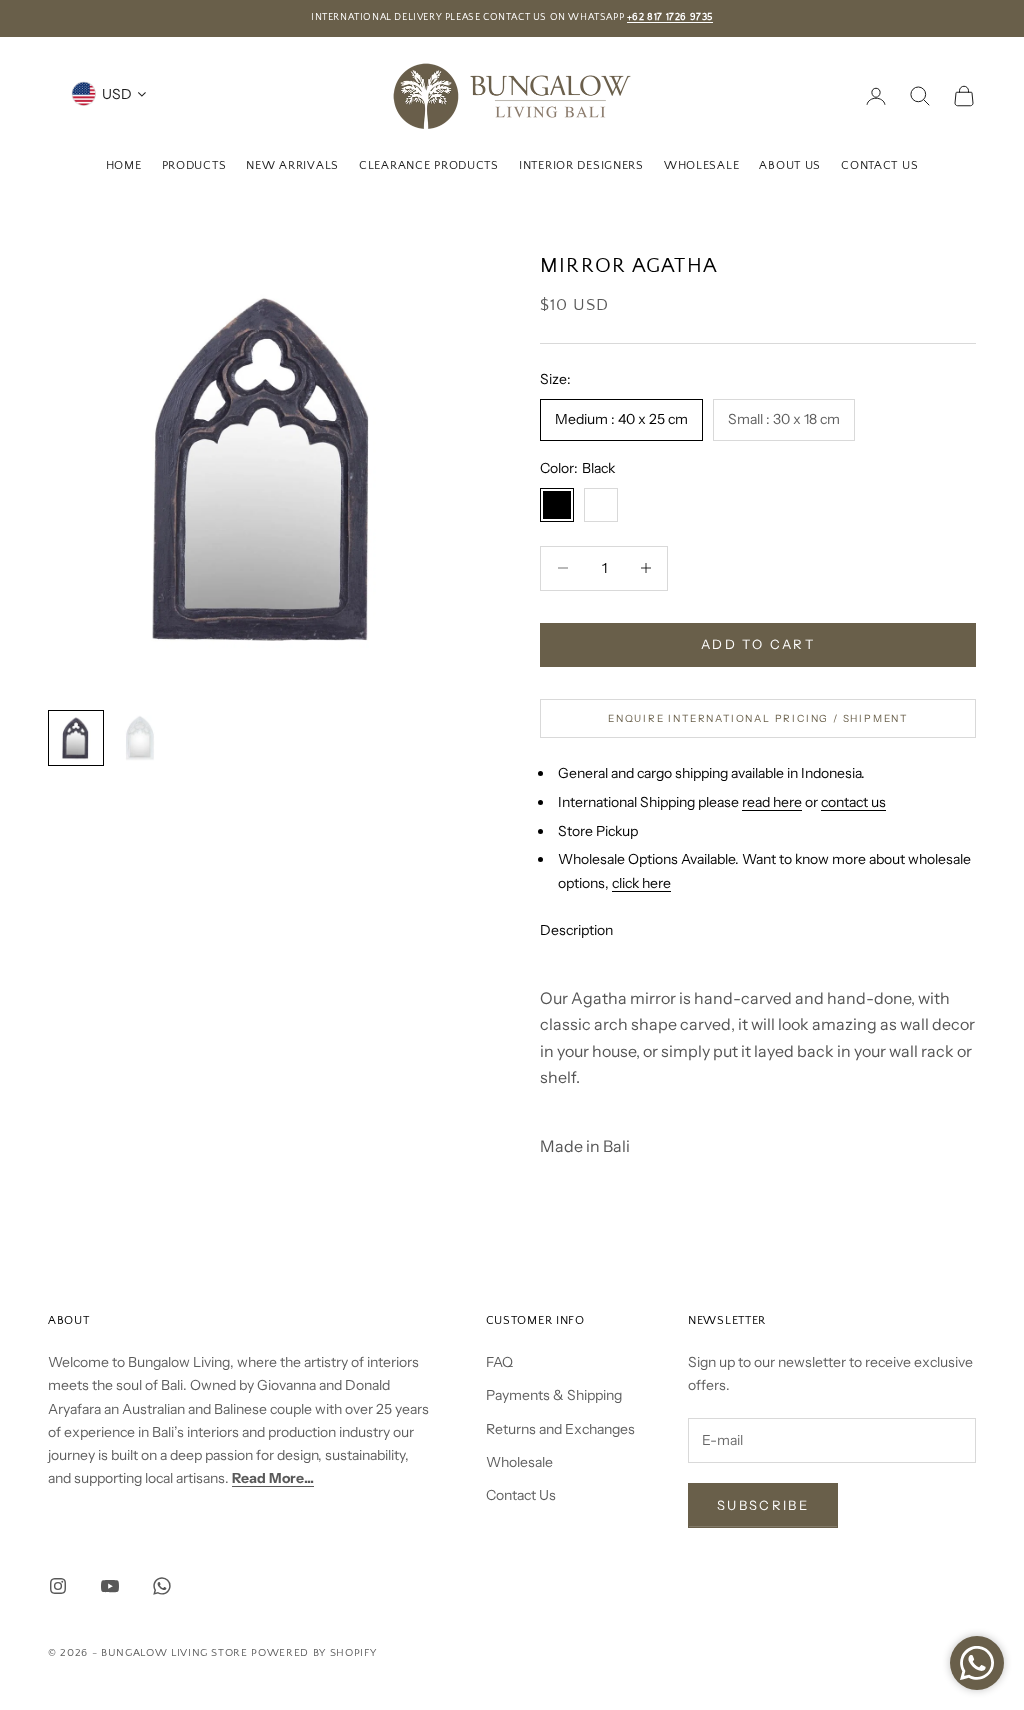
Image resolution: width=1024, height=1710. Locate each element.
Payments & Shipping (554, 1395)
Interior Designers (581, 165)
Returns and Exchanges (560, 1429)
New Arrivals (292, 165)
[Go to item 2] (140, 738)
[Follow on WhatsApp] (162, 1586)
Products (194, 165)
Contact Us (879, 165)
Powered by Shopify (313, 1653)
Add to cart (758, 644)
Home (124, 165)
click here (641, 883)
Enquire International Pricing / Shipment (758, 718)
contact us (853, 802)
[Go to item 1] (76, 738)
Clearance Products (429, 165)
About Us (790, 165)
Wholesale (701, 165)
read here (772, 802)
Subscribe (763, 1505)
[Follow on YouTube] (110, 1586)
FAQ (499, 1362)
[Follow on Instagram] (58, 1586)
